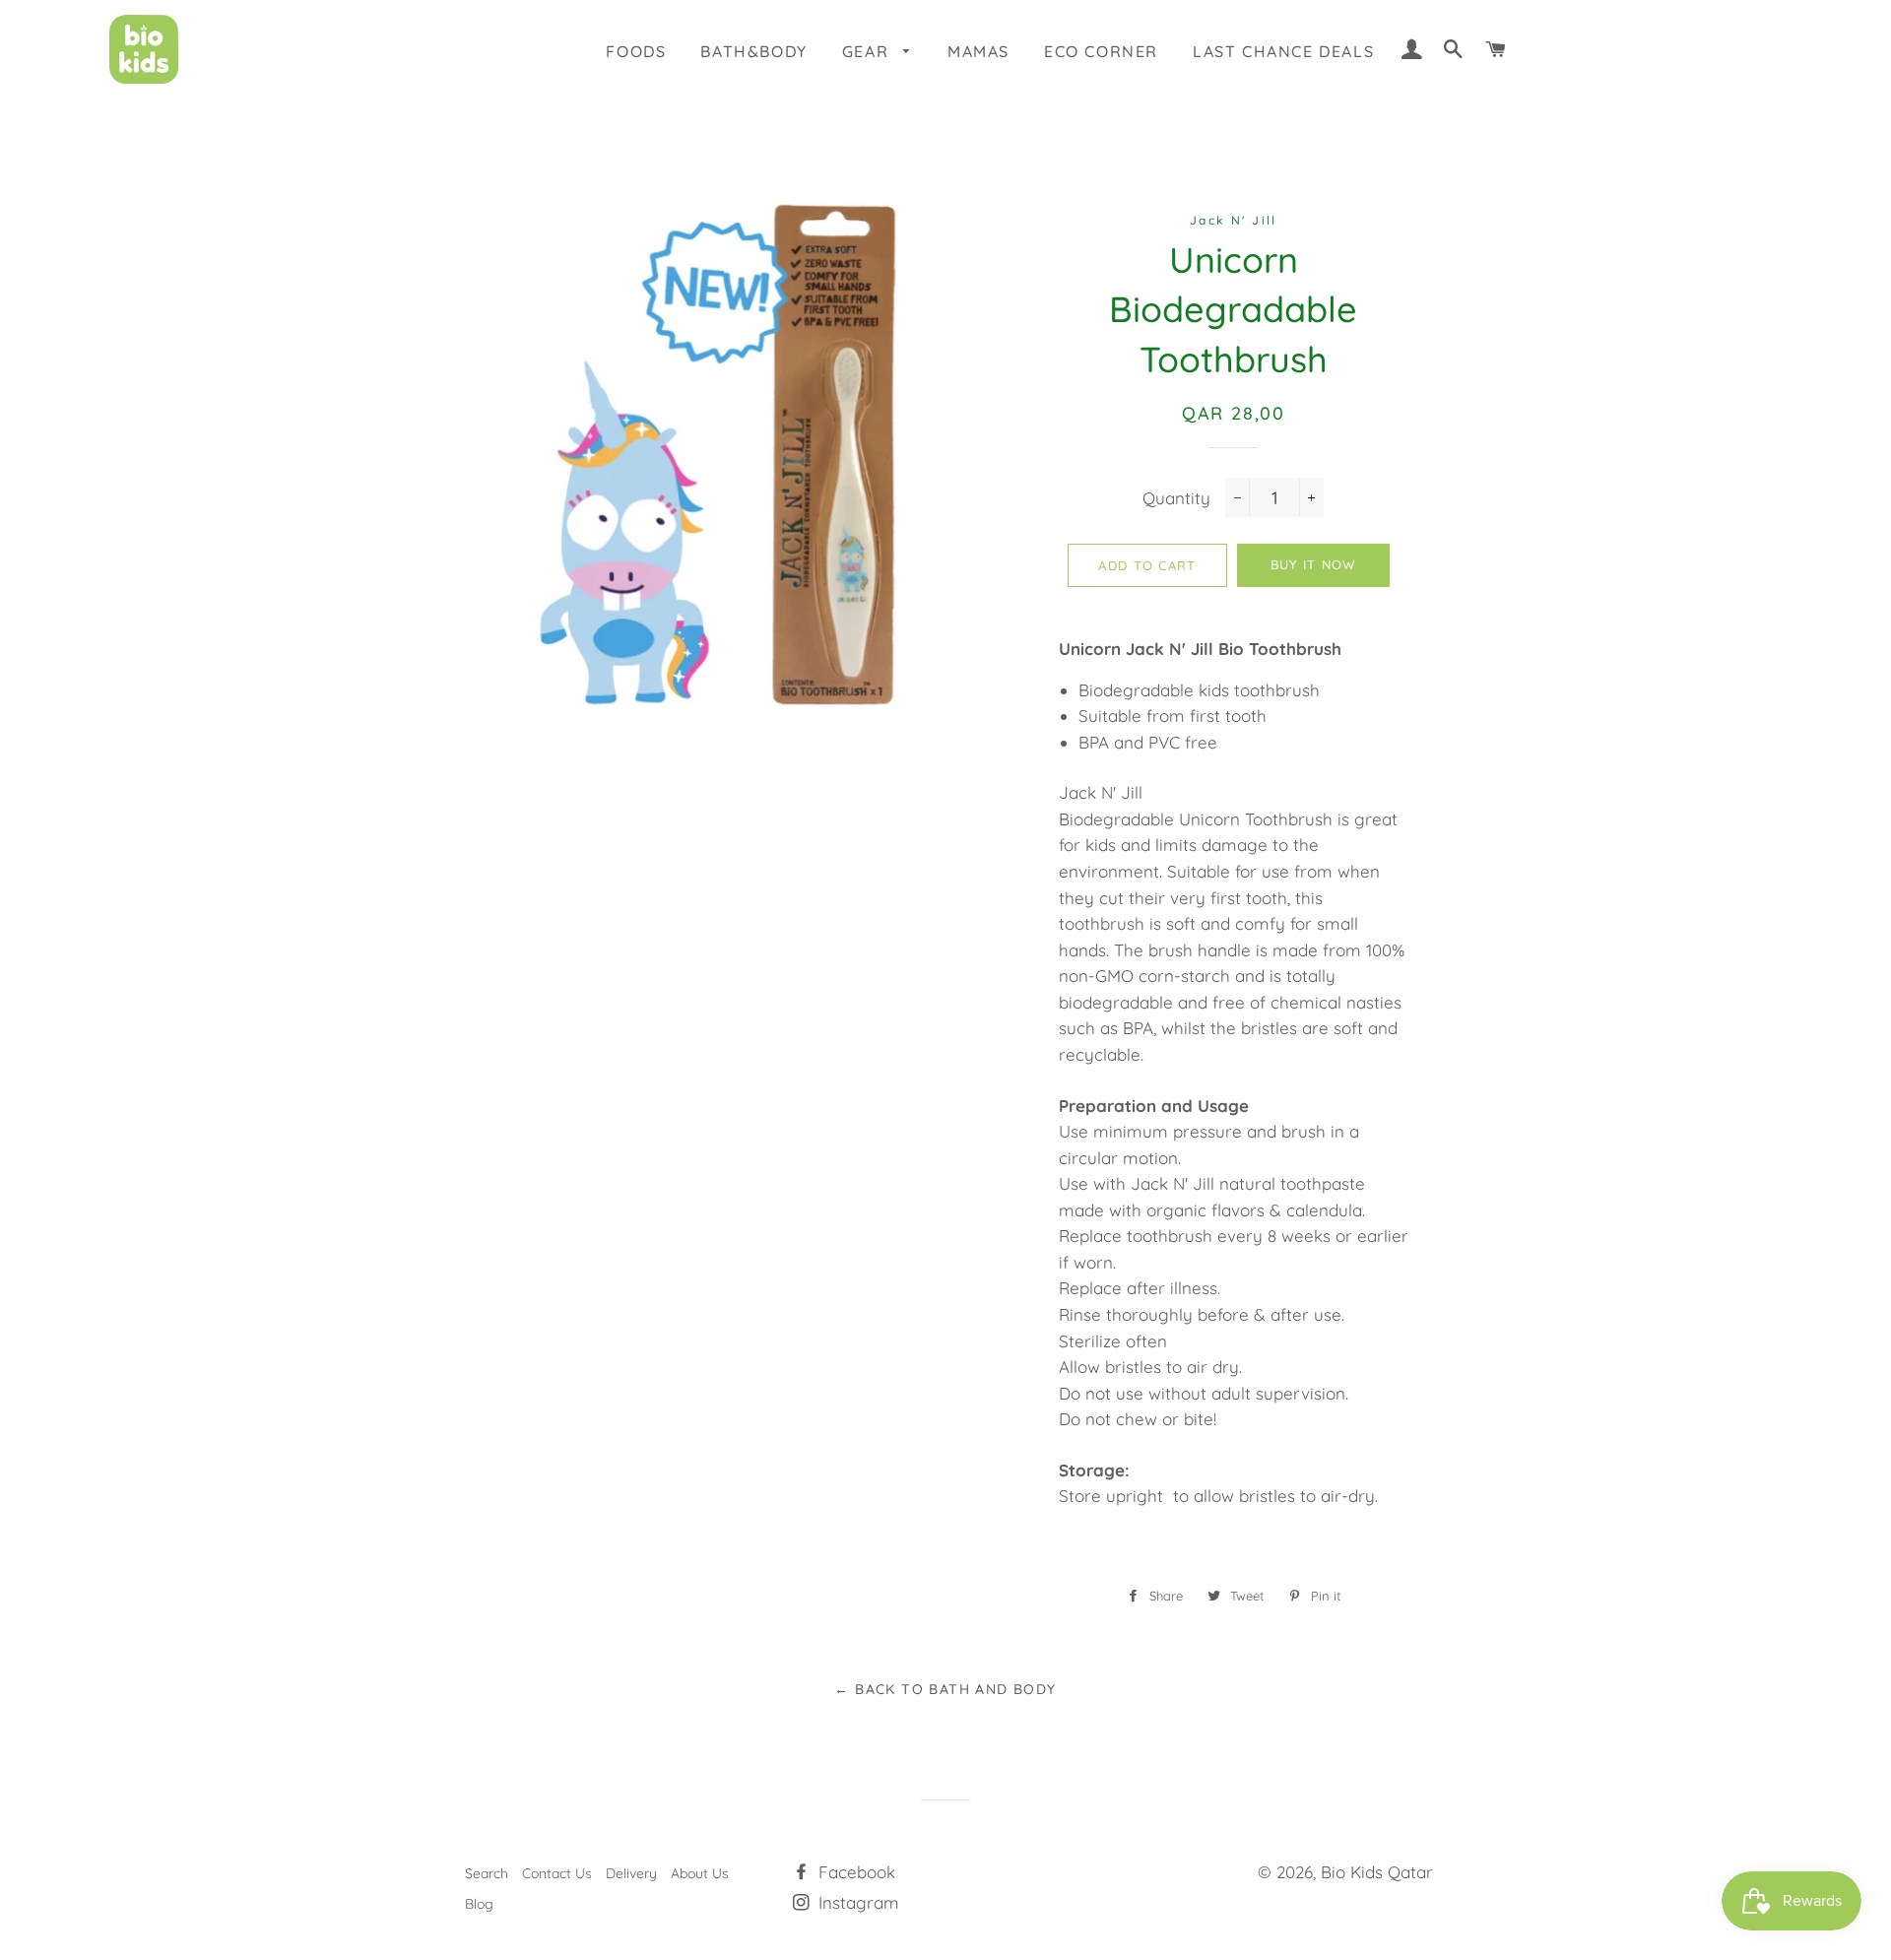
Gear (868, 51)
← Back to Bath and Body (945, 1689)
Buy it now (1313, 564)
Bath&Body (753, 51)
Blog (479, 1904)
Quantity (1176, 498)
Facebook (854, 1872)
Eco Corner (1101, 51)
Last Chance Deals (1283, 51)
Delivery (631, 1873)
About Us (700, 1873)
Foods (636, 51)
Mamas (978, 51)
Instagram (856, 1902)
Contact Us (557, 1873)
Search (487, 1873)
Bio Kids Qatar (1377, 1872)
